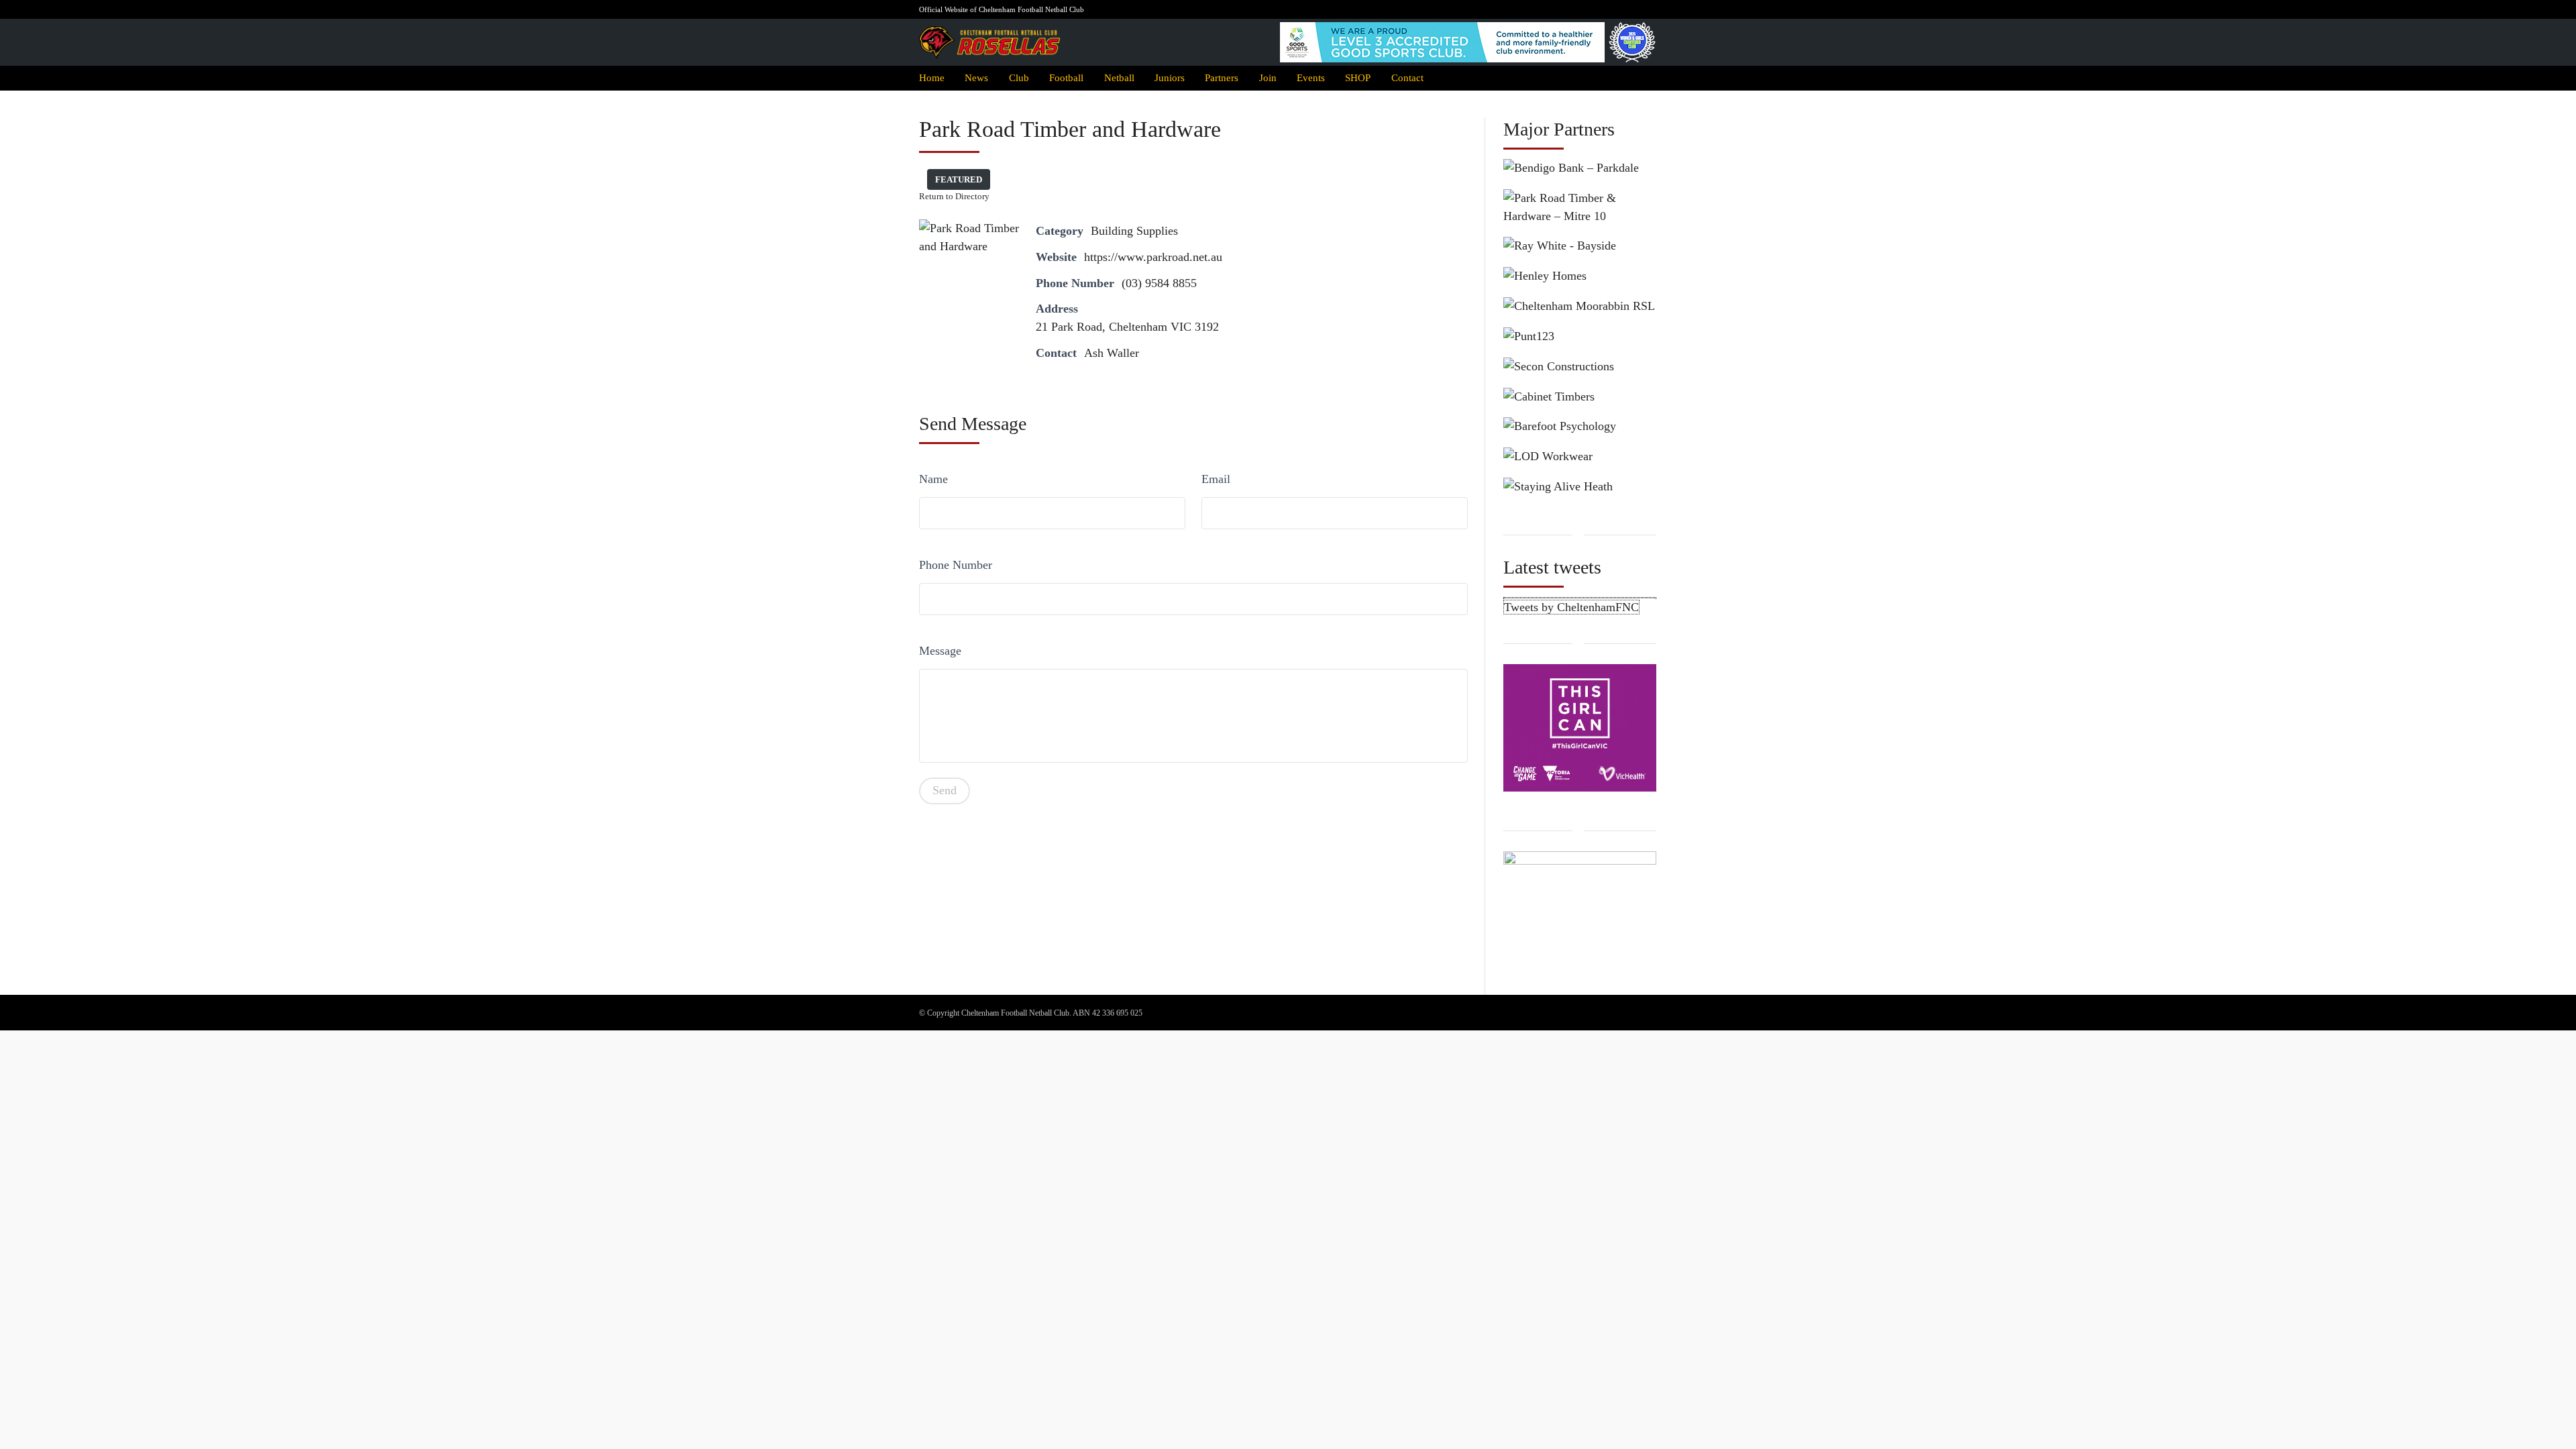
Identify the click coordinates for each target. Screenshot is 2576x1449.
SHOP (1358, 77)
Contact (1407, 77)
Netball (1119, 77)
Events (1311, 77)
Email (1216, 479)
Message (940, 651)
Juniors (1170, 77)
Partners (1222, 77)
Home (932, 77)
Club (1019, 77)
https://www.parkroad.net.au (1153, 257)
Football (1066, 77)
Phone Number (956, 565)
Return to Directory (954, 196)
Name (933, 479)
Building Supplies (1134, 231)
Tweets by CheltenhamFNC (1571, 607)
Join (1268, 77)
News (976, 77)
